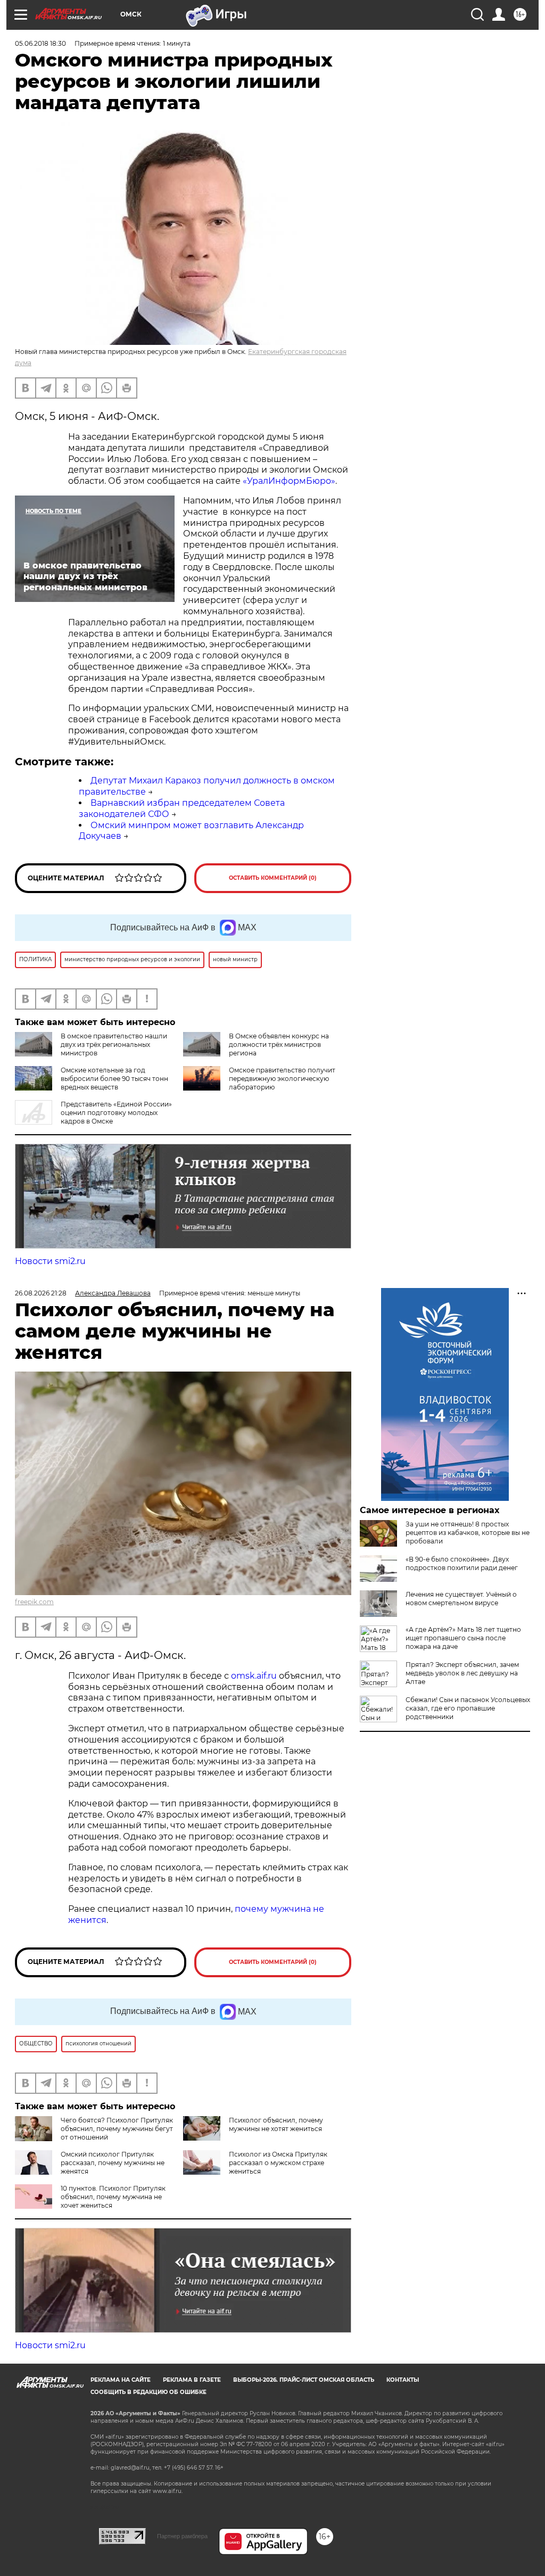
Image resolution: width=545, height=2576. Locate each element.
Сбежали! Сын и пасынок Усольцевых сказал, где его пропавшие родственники (468, 1708)
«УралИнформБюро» (289, 481)
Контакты (403, 2380)
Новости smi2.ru (50, 1261)
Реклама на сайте (121, 2380)
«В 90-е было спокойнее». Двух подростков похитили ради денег (462, 1563)
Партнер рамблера (182, 2536)
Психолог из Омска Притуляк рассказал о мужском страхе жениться (278, 2163)
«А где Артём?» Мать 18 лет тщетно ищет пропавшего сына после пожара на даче (463, 1638)
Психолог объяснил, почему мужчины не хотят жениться (276, 2124)
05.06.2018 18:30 (40, 43)
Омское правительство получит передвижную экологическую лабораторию (282, 1079)
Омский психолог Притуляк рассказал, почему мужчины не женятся (113, 2163)
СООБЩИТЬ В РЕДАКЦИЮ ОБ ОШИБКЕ (148, 2392)
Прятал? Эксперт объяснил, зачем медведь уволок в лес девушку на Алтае (462, 1673)
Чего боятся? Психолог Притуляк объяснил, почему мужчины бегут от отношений (117, 2129)
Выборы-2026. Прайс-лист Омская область (304, 2380)
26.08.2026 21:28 (41, 1293)
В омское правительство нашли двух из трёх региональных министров (114, 1045)
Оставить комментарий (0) (273, 878)
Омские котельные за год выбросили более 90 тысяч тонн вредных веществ (114, 1079)
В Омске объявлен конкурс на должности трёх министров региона (279, 1045)
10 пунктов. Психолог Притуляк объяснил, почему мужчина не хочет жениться (113, 2197)
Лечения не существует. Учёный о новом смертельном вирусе (461, 1599)
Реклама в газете (192, 2380)
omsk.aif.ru (254, 1676)
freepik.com (34, 1602)
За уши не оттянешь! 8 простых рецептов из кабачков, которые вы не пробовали (468, 1533)
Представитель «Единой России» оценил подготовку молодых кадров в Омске (116, 1113)
